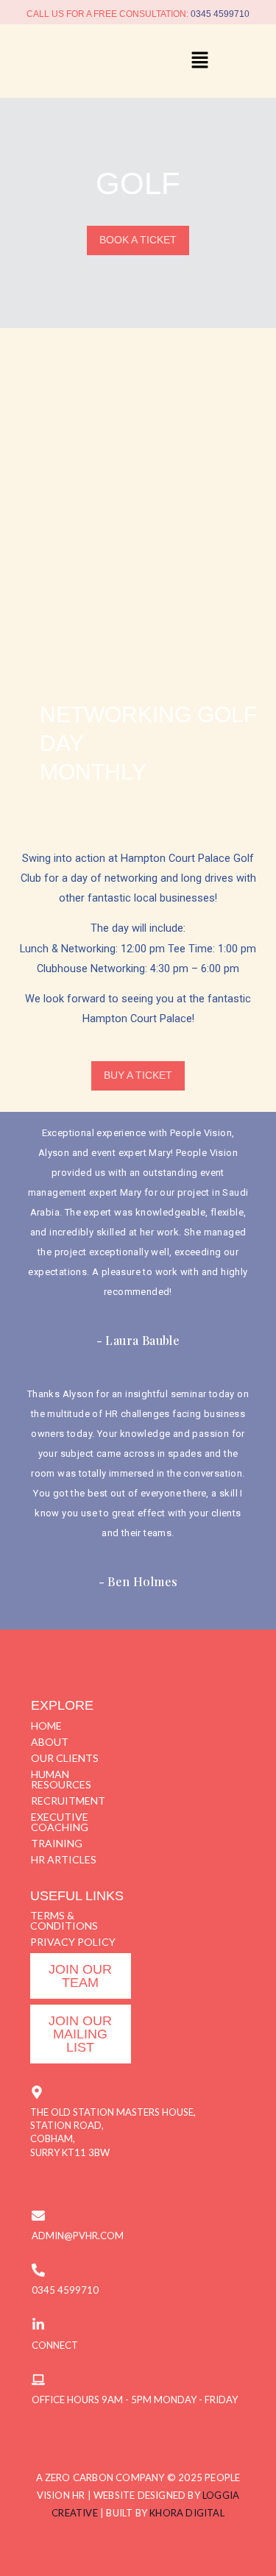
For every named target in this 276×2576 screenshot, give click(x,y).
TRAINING (57, 1843)
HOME (46, 1726)
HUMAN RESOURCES (61, 1779)
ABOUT (50, 1742)
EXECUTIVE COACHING (60, 1822)
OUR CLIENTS (65, 1758)
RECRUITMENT (68, 1801)
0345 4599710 (220, 14)
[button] (199, 61)
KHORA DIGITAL (187, 2513)
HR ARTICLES (64, 1859)
